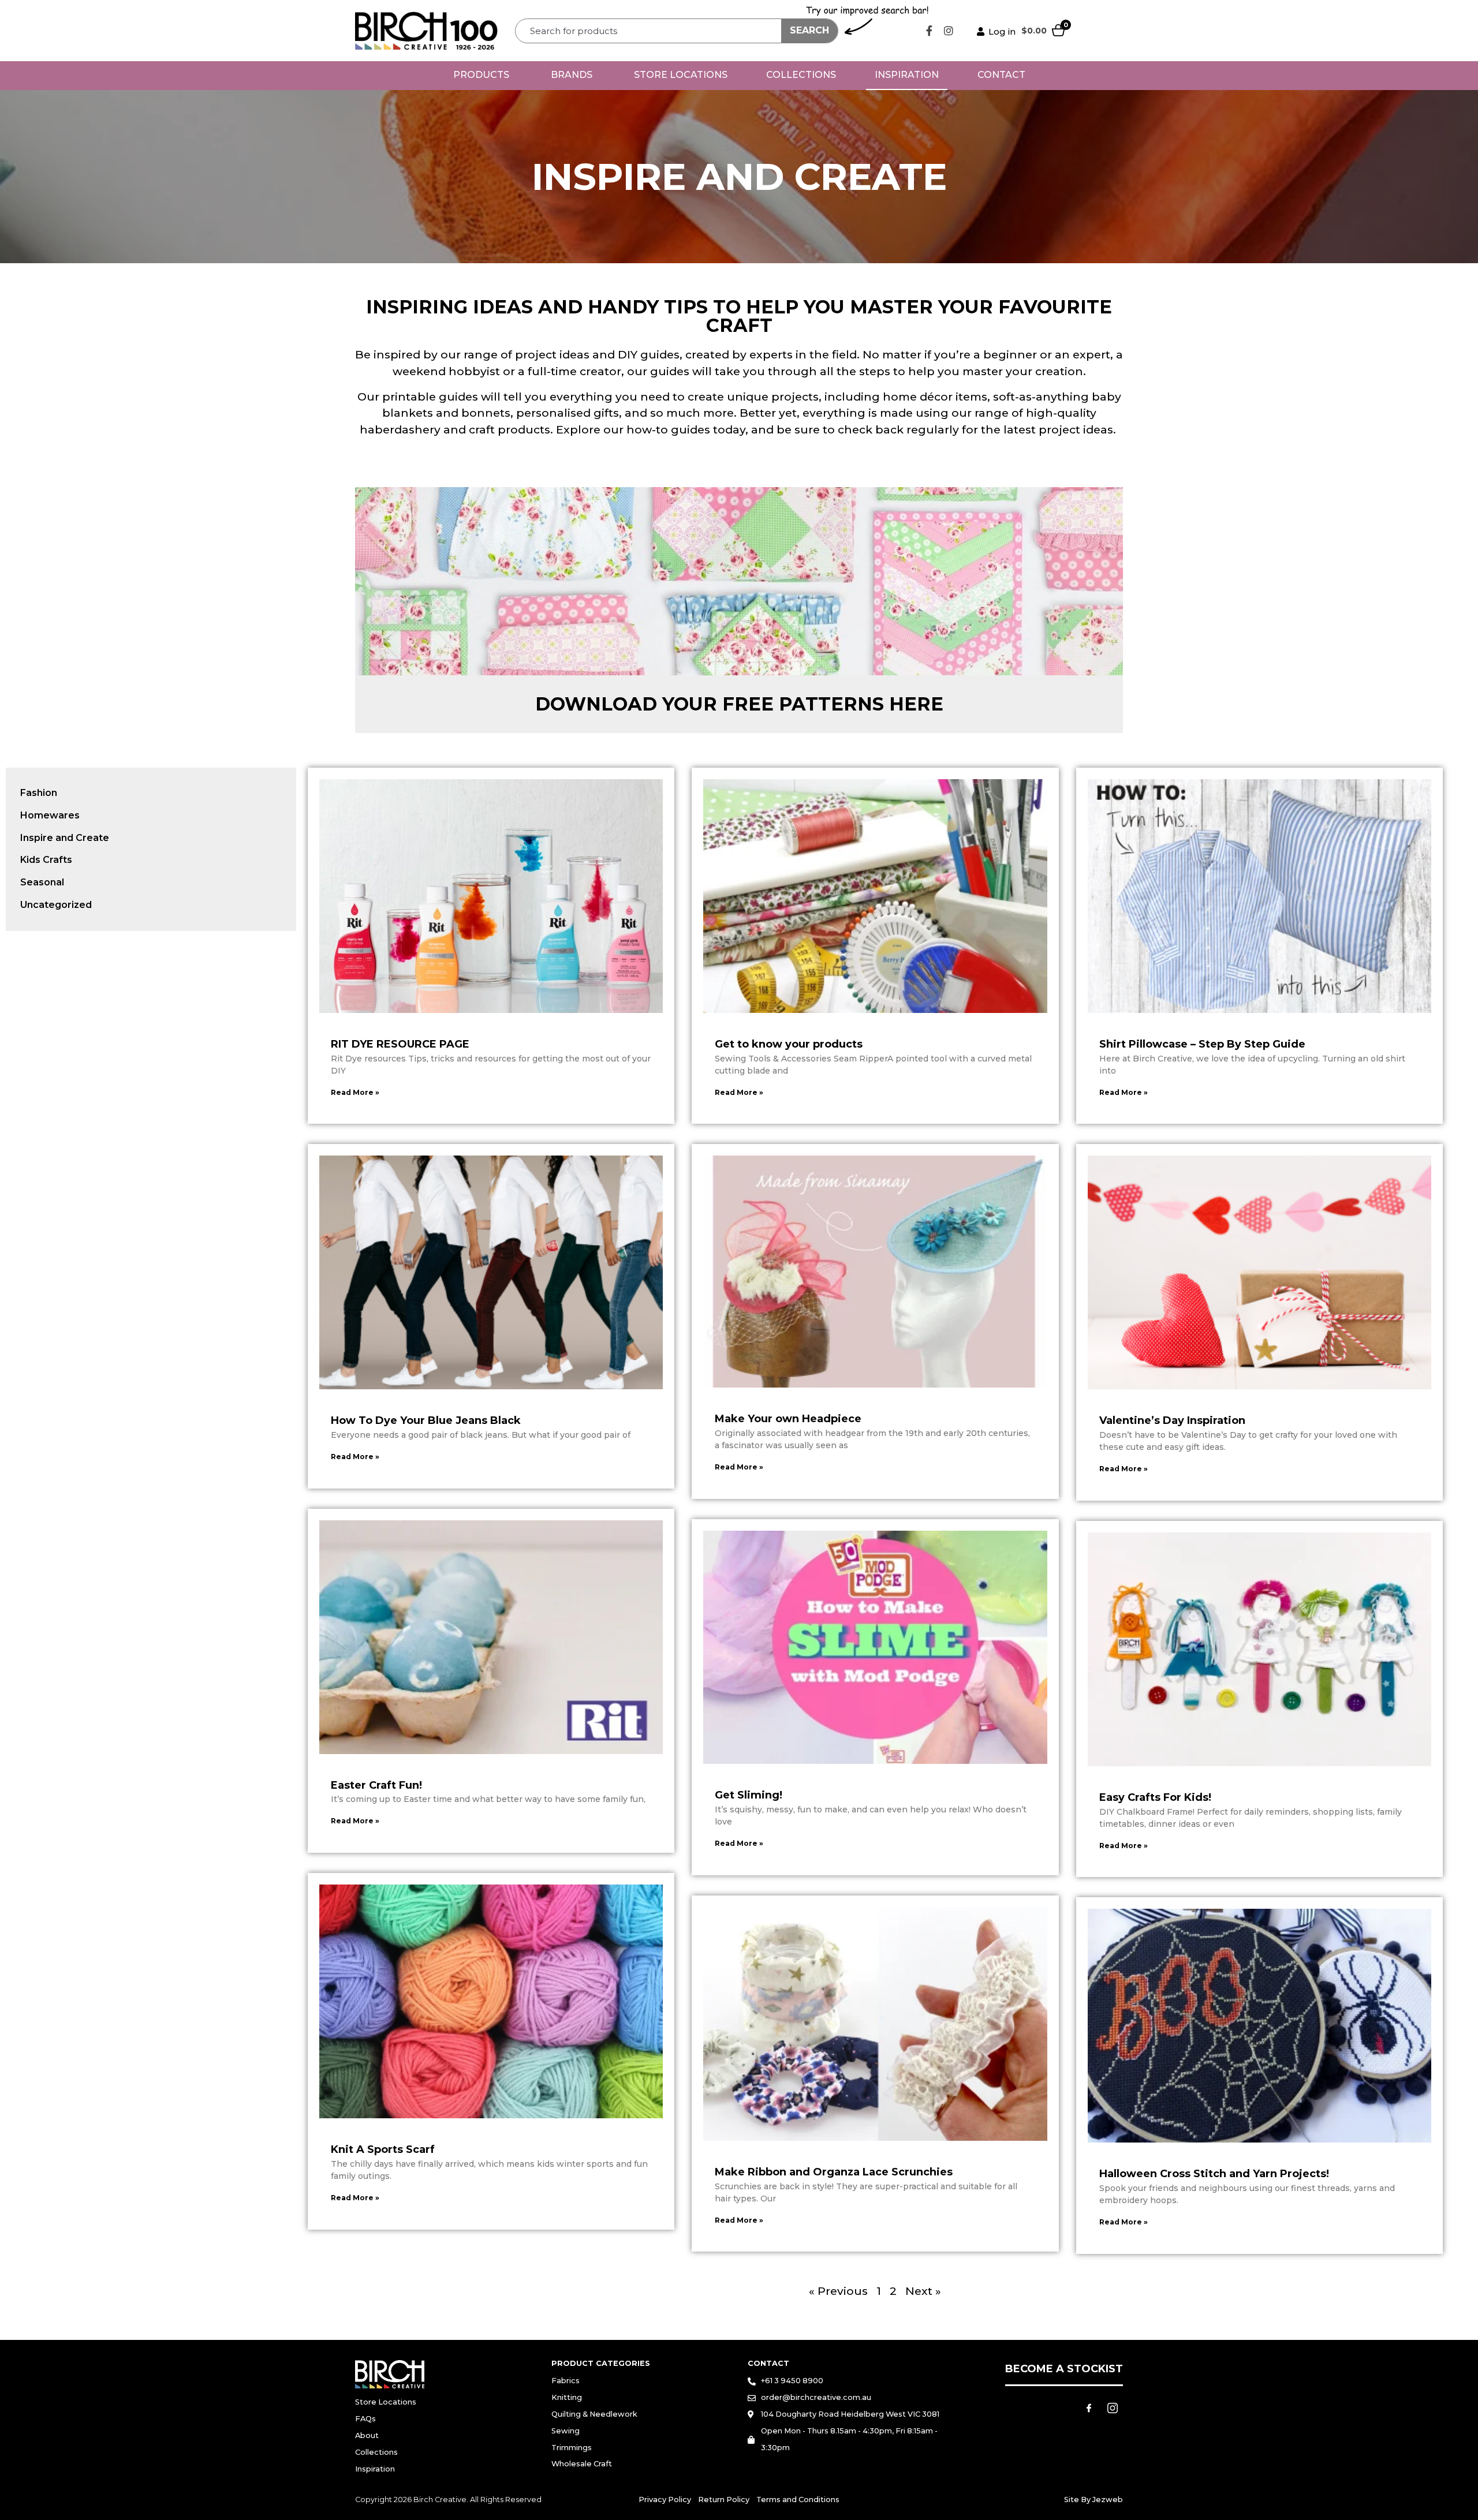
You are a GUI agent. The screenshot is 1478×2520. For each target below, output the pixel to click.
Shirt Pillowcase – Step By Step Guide (1202, 1044)
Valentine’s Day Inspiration (1172, 1420)
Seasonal (42, 882)
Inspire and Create (65, 838)
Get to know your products (789, 1044)
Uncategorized (56, 905)
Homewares (50, 815)
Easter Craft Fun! (376, 1785)
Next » (923, 2291)
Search (809, 30)
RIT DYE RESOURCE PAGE (400, 1044)
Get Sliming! (749, 1795)
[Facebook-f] (930, 31)
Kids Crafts (46, 860)
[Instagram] (949, 31)
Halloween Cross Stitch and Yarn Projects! (1214, 2174)
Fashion (39, 793)
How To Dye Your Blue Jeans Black (426, 1420)
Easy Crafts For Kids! (1155, 1797)
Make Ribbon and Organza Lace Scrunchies (834, 2172)
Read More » (355, 1092)
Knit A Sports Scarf (383, 2149)
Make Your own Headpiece (788, 1419)
